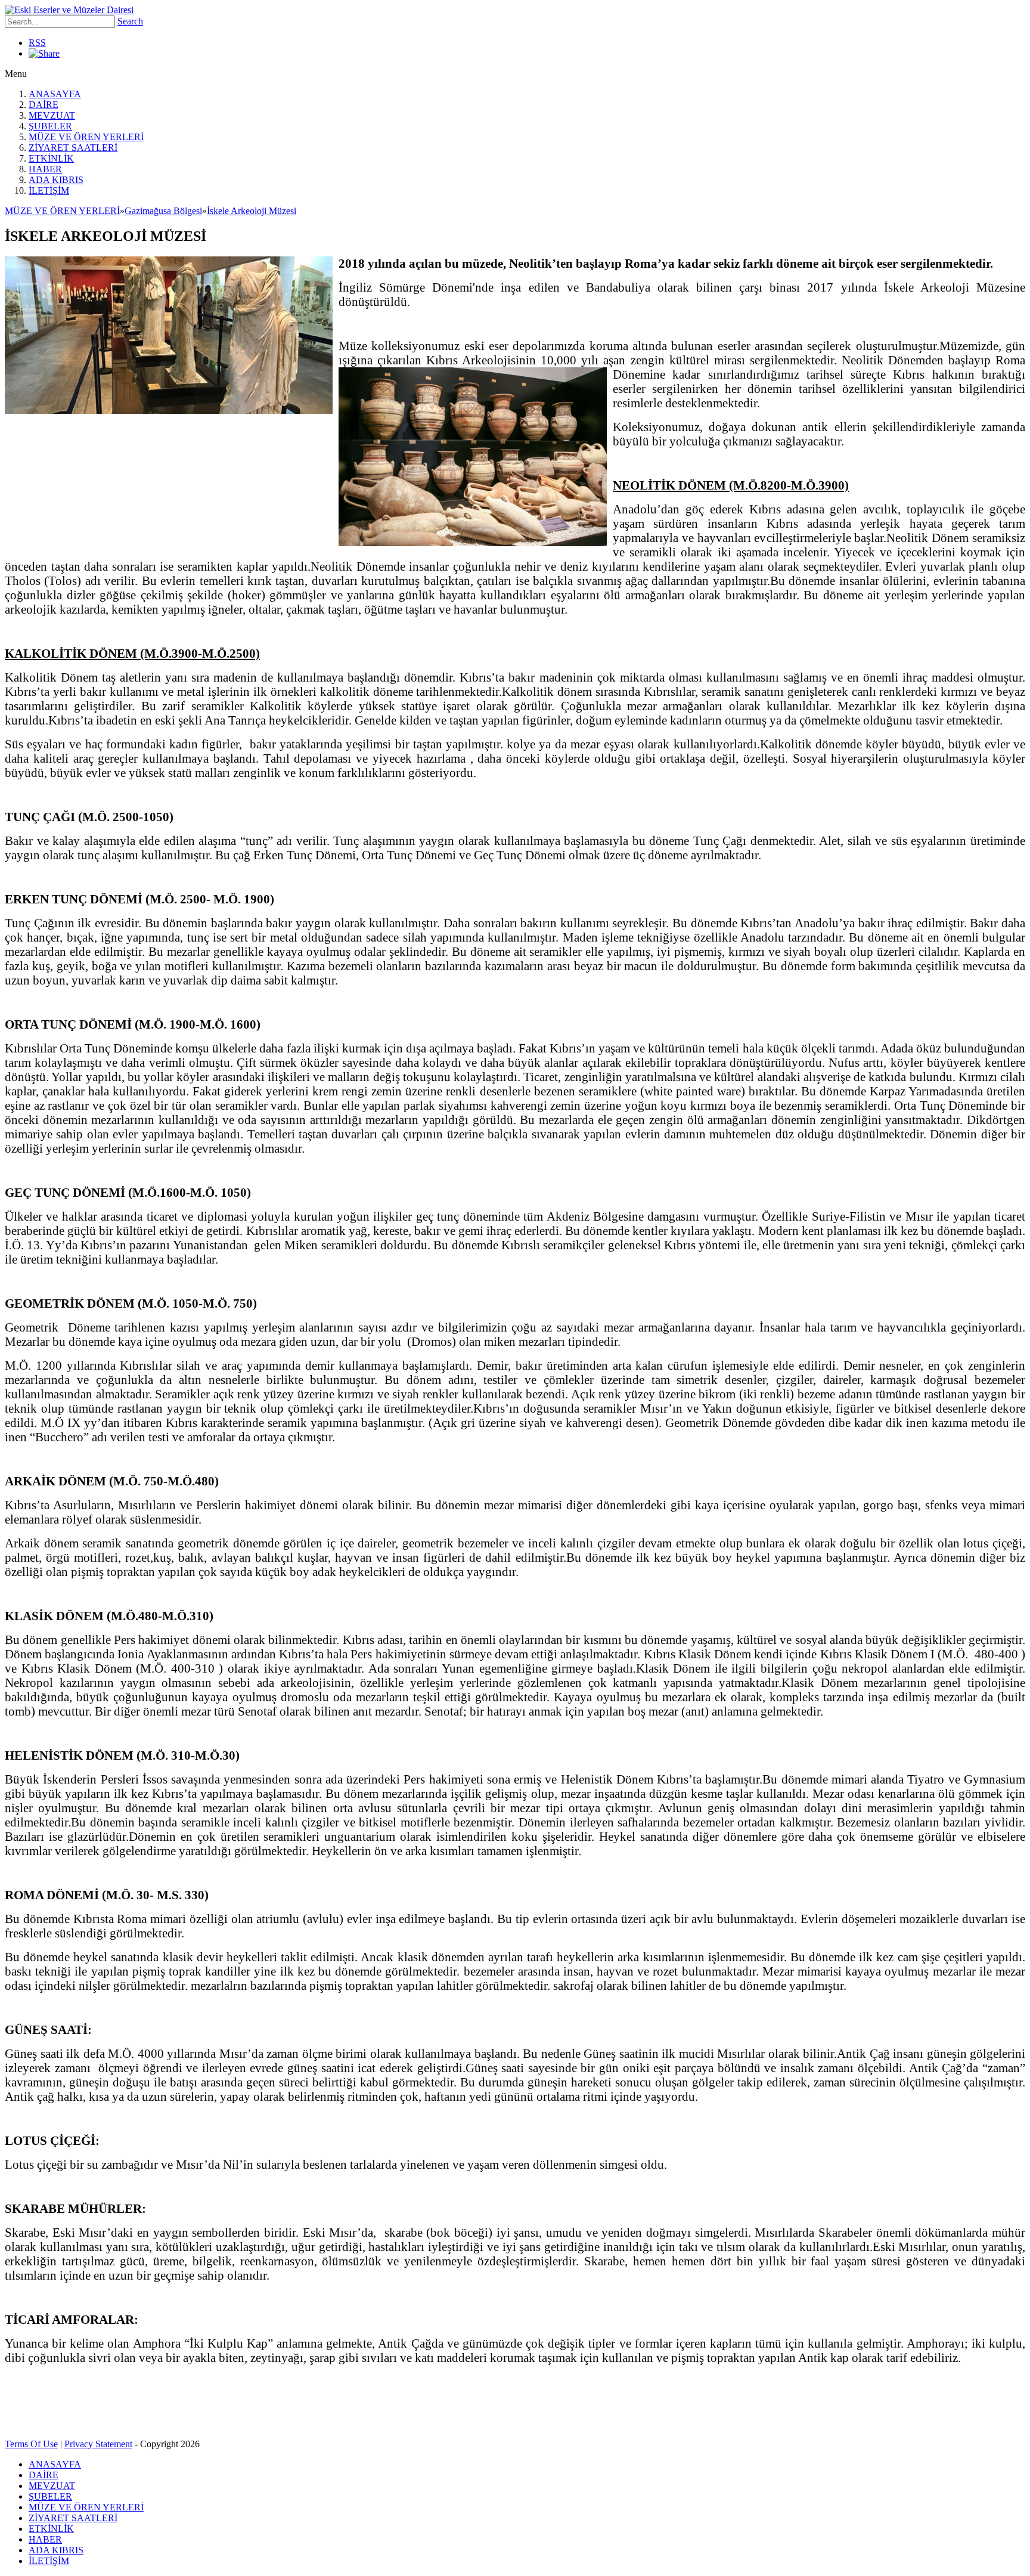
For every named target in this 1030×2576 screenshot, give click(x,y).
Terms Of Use (31, 2444)
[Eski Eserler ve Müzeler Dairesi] (69, 10)
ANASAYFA (55, 94)
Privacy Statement (98, 2444)
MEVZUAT (52, 115)
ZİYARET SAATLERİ (73, 148)
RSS (37, 43)
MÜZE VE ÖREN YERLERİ (86, 137)
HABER (45, 169)
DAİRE (44, 105)
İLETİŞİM (49, 191)
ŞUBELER (50, 126)
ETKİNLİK (51, 158)
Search (130, 21)
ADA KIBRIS (56, 180)
